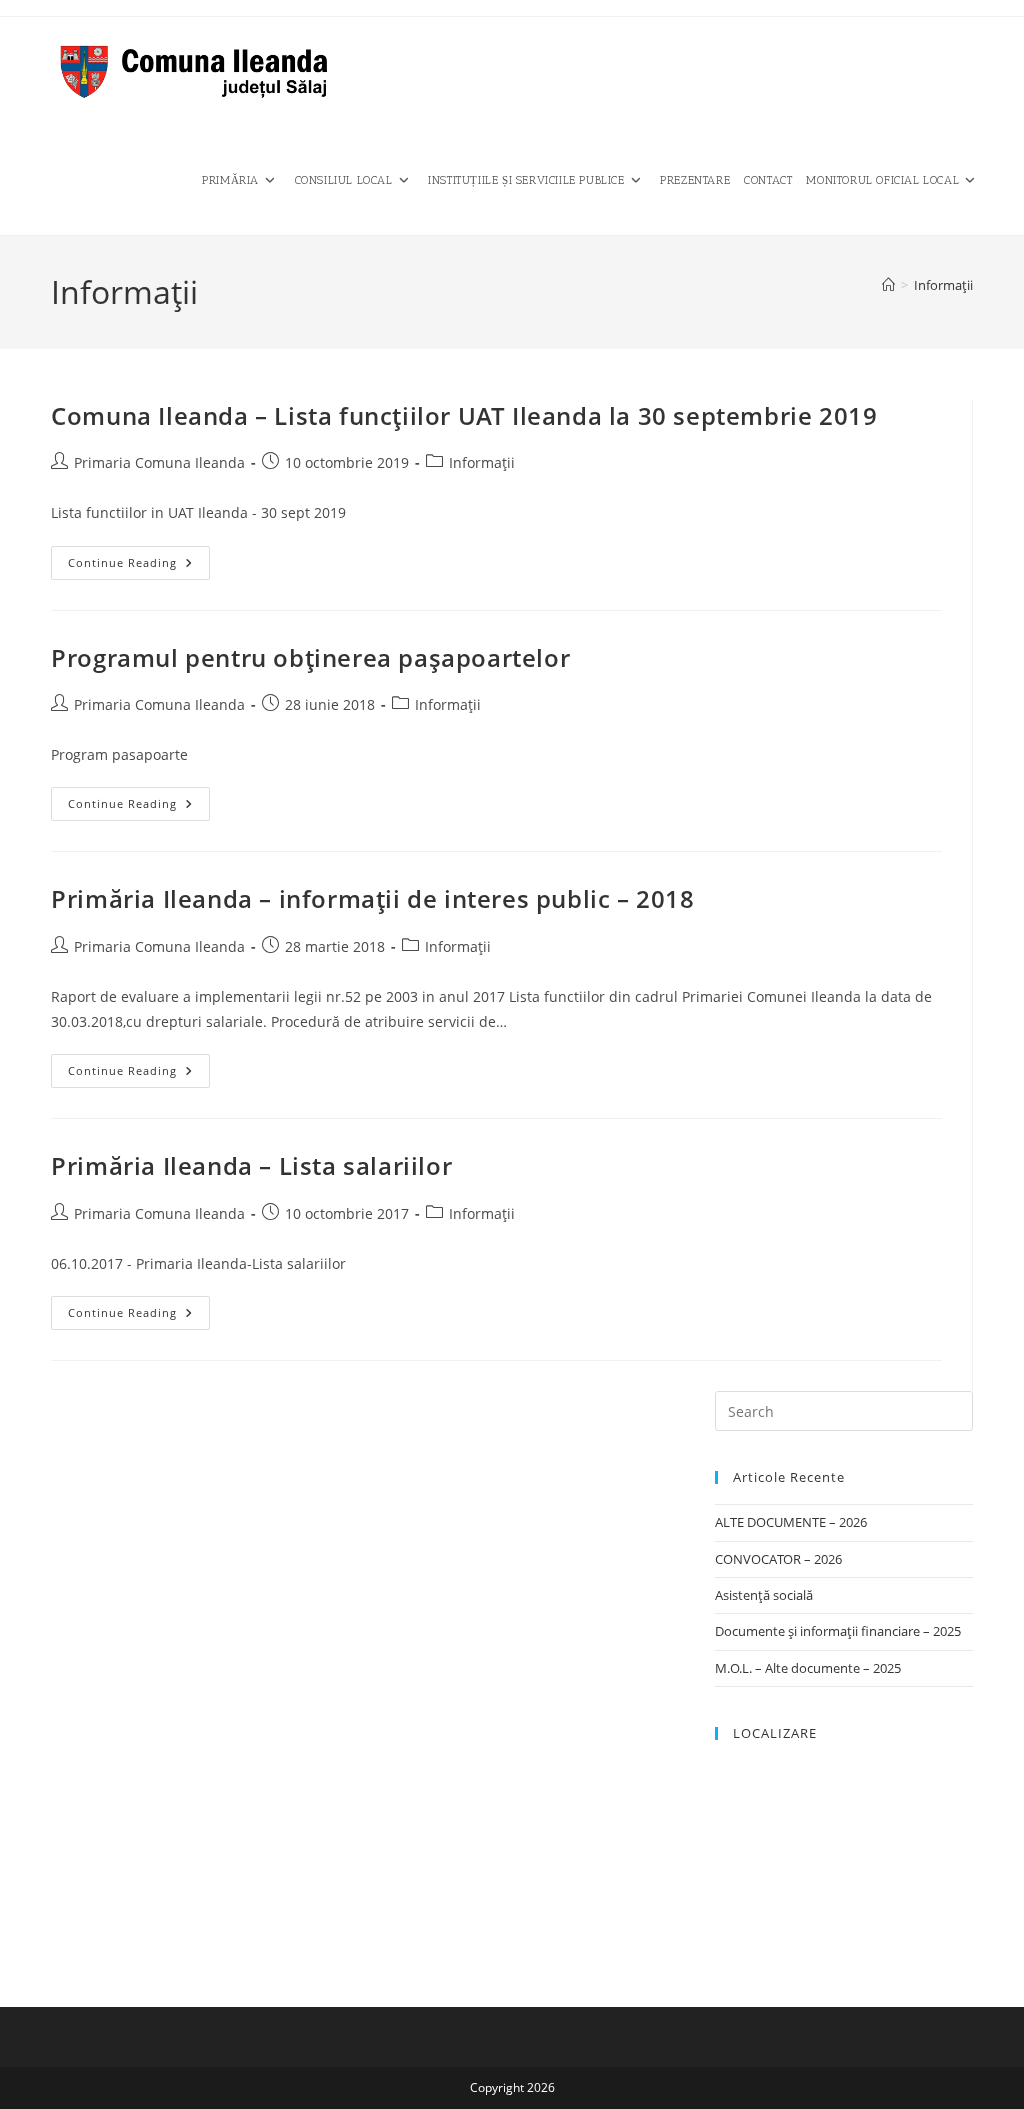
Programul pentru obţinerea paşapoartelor (310, 657)
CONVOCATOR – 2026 (778, 1559)
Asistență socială (764, 1595)
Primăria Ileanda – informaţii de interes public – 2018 (372, 898)
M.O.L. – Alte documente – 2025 (808, 1668)
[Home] (888, 285)
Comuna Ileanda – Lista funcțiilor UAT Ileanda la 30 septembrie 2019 (464, 415)
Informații (943, 285)
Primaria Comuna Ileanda (159, 462)
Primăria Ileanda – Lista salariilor (251, 1165)
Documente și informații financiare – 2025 (838, 1631)
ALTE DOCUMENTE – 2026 (791, 1522)
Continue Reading (139, 566)
